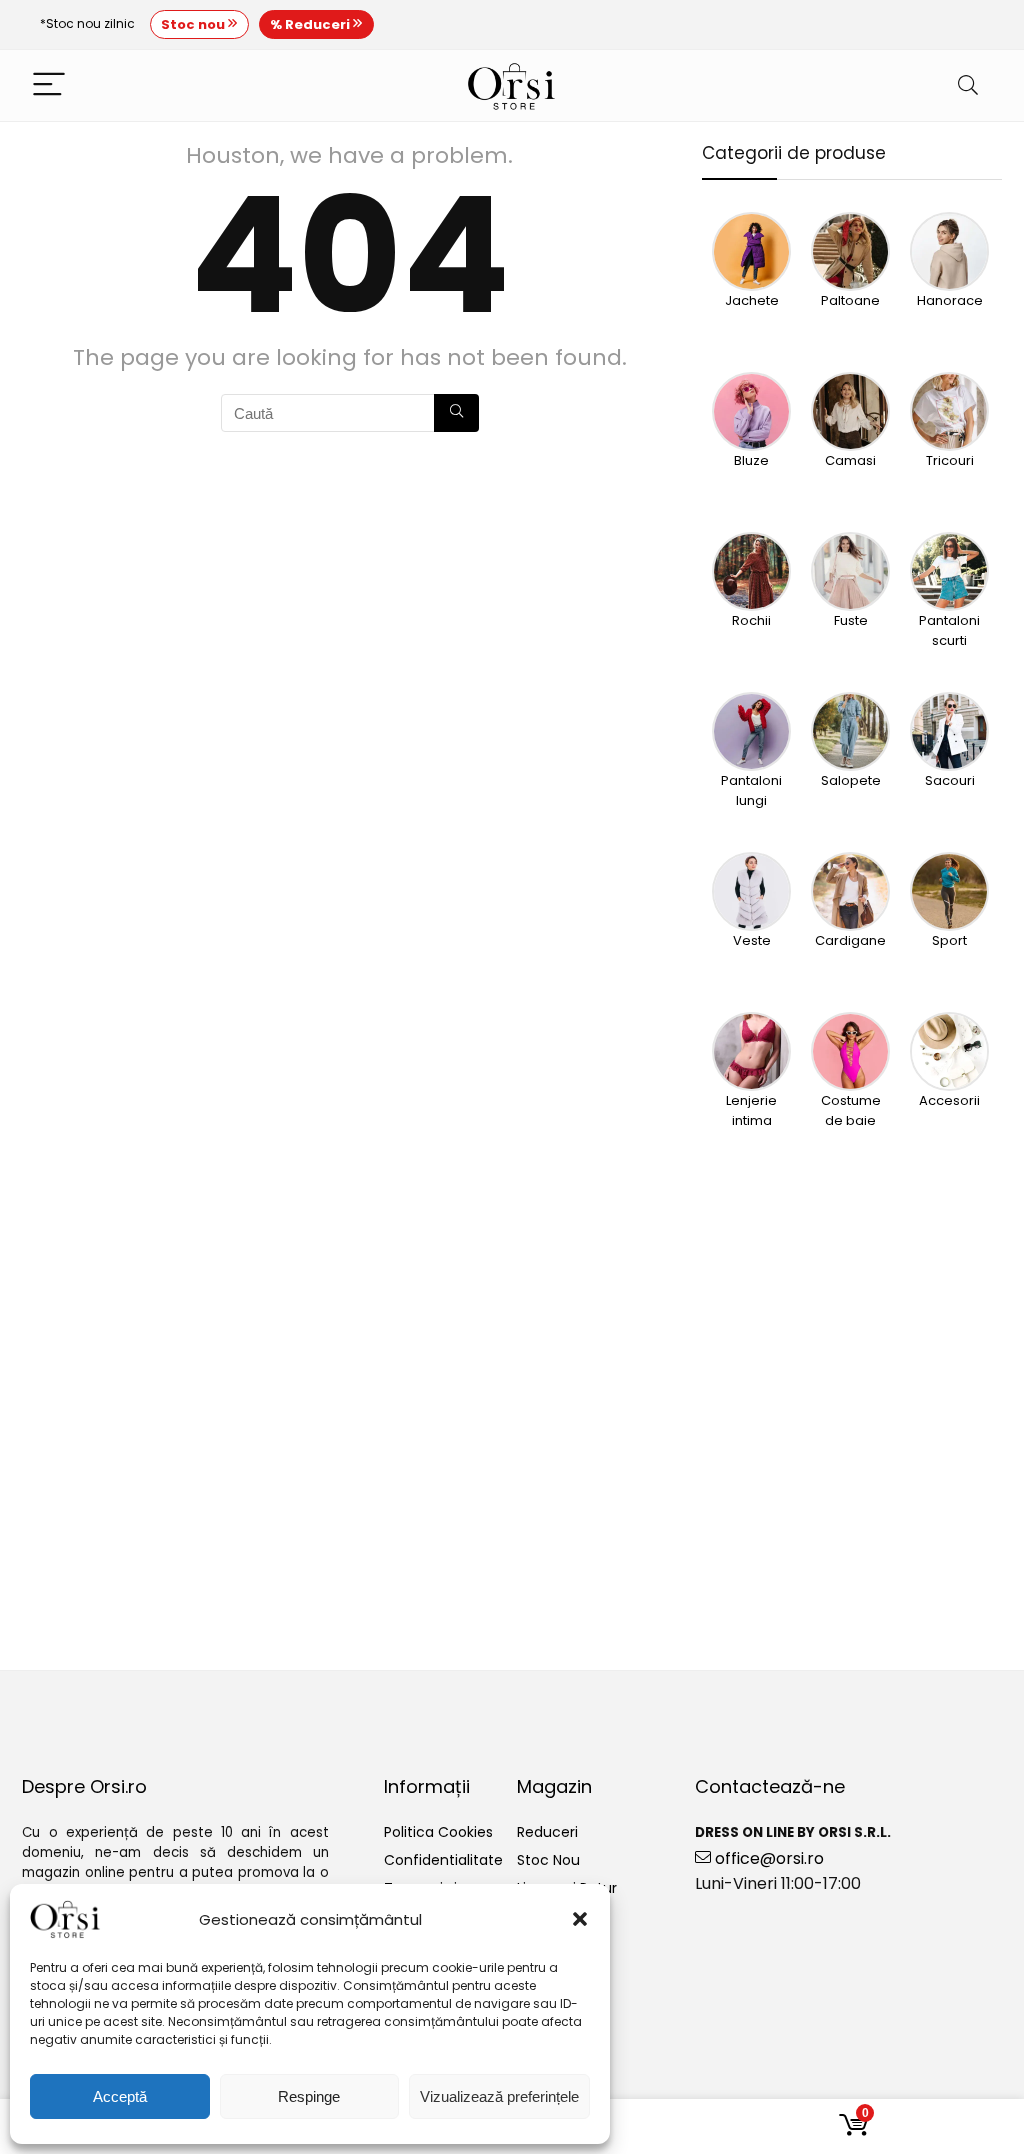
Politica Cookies (438, 1832)
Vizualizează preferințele (499, 2096)
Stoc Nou (548, 1860)
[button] (580, 1919)
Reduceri (547, 1832)
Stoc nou (194, 24)
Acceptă (120, 2096)
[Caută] (456, 413)
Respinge (309, 2096)
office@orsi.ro (767, 1858)
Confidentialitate (443, 1860)
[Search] (968, 85)
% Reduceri (311, 24)
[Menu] (49, 85)
